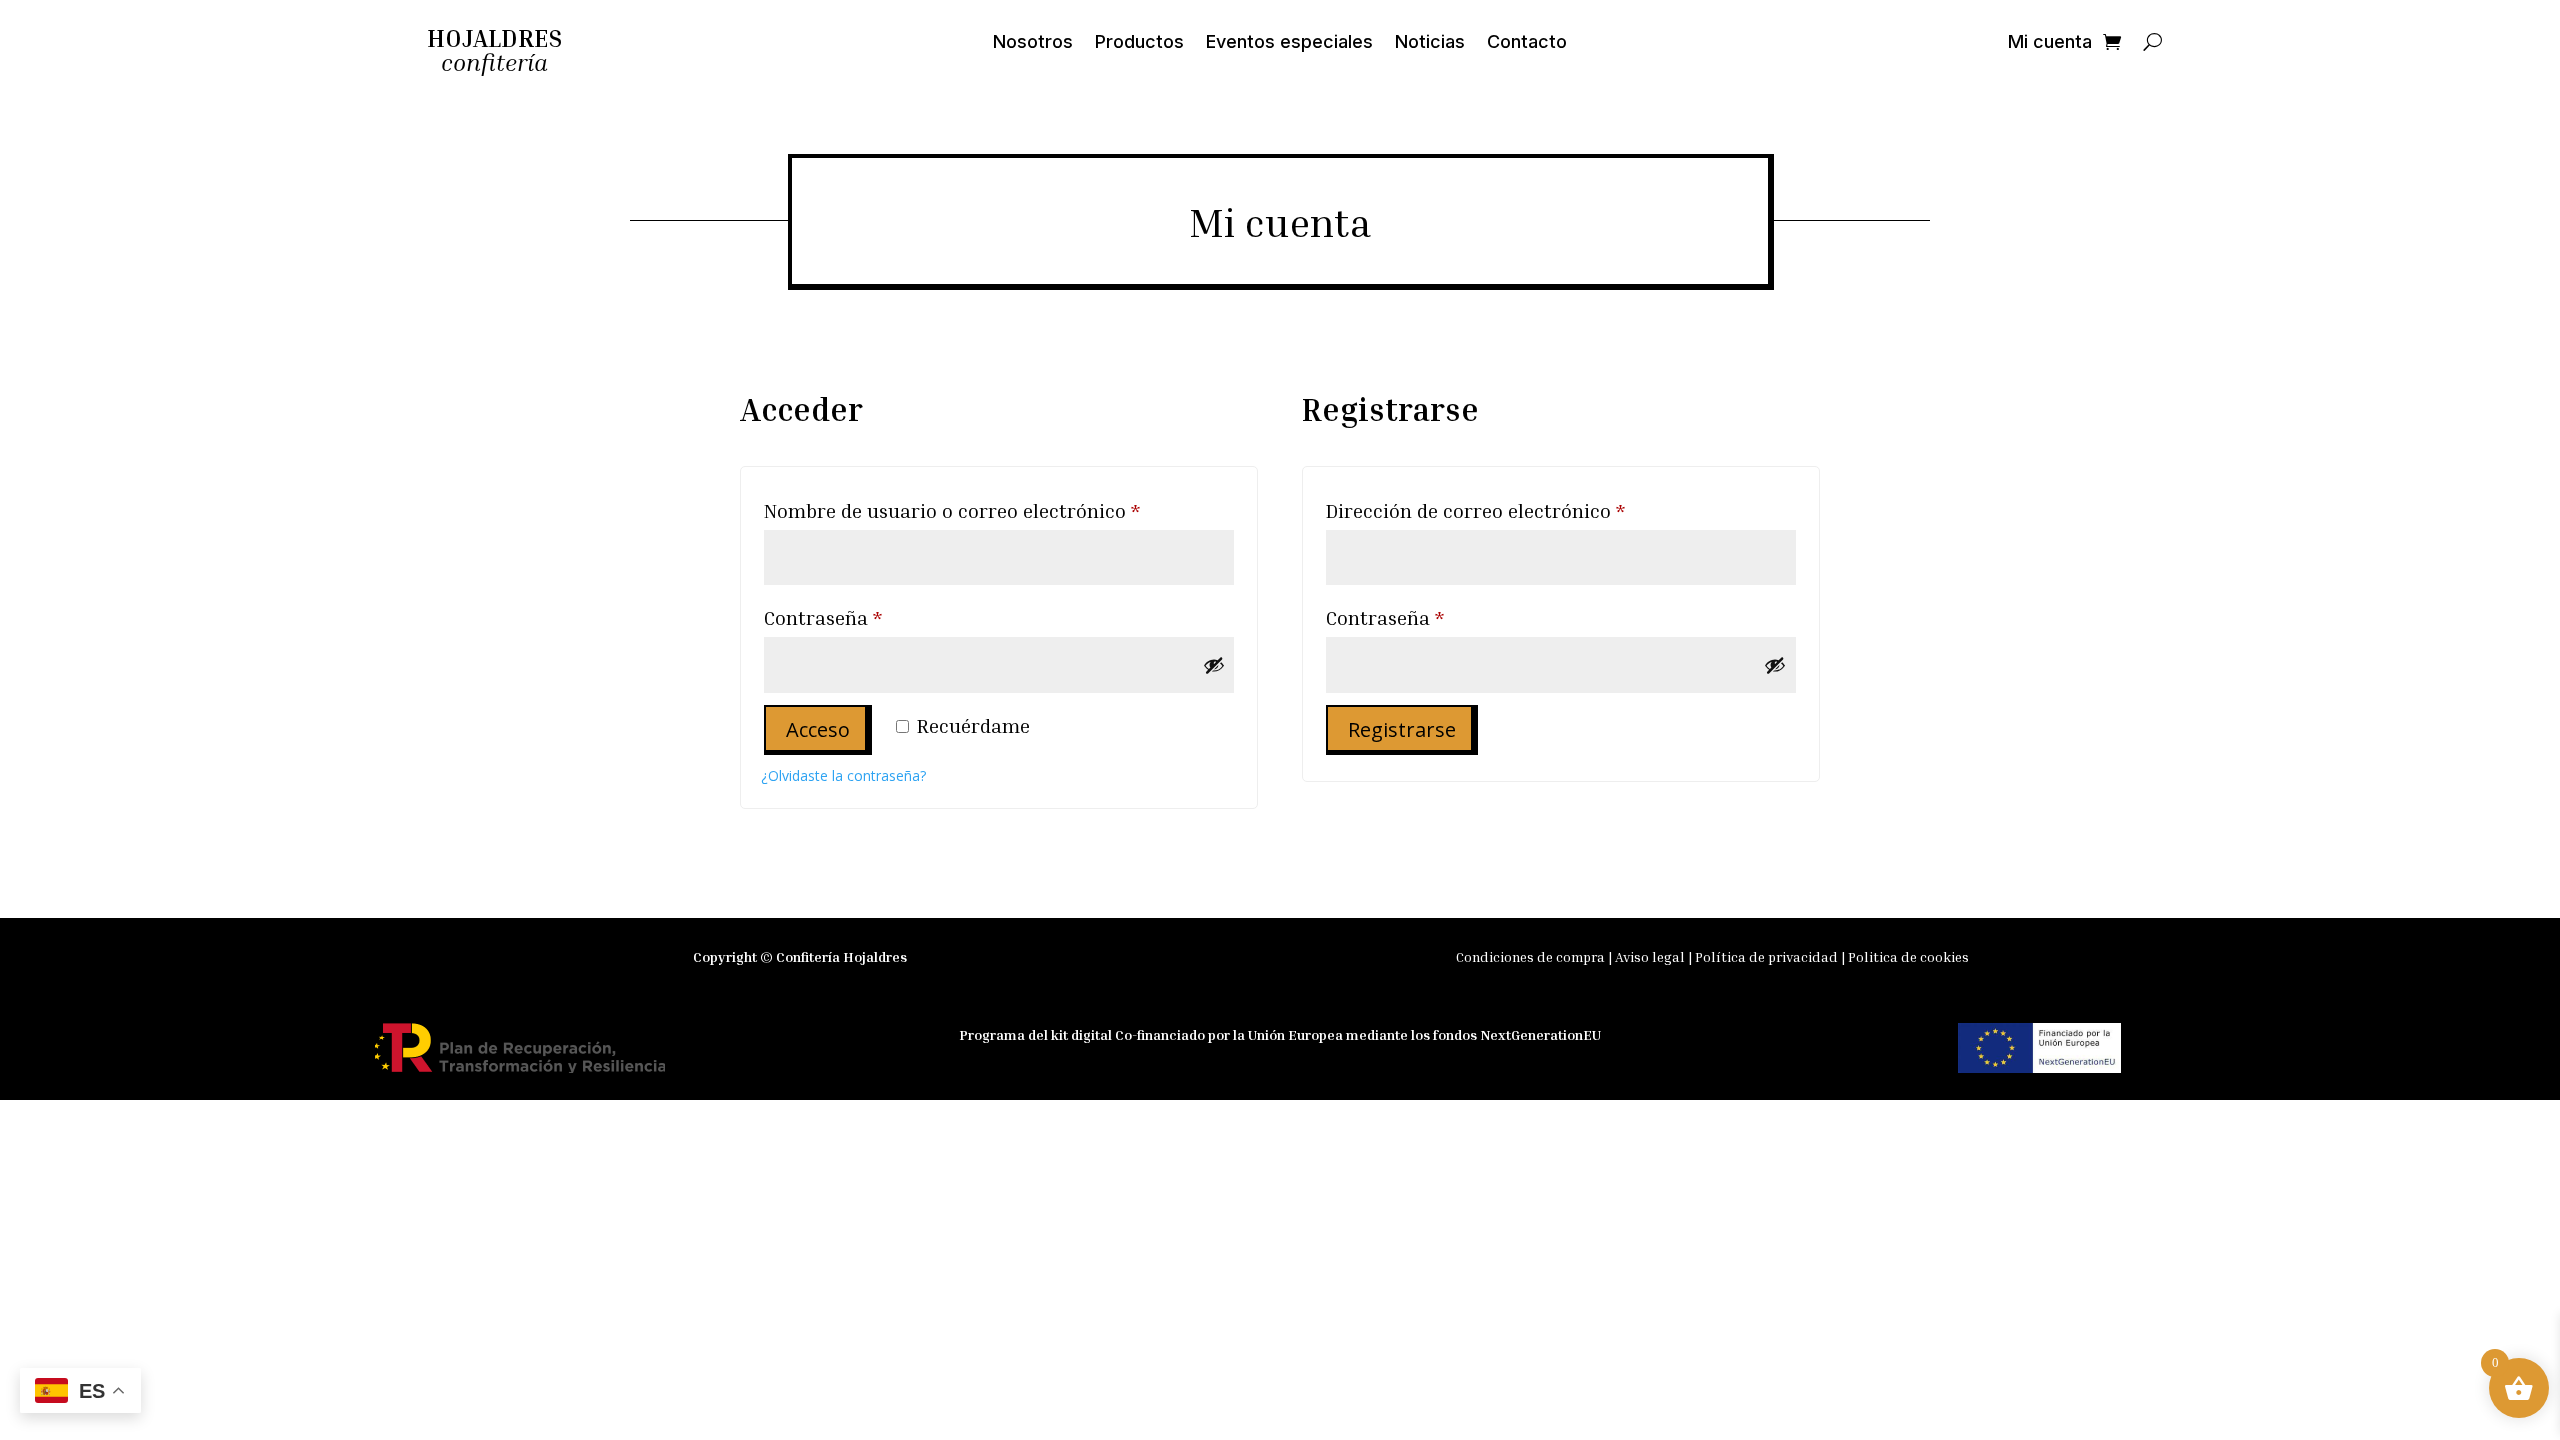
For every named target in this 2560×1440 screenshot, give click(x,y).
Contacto (1527, 43)
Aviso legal (1651, 956)
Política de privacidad (1766, 956)
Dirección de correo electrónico (1526, 509)
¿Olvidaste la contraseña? (843, 775)
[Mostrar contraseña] (1214, 665)
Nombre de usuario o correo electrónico (999, 509)
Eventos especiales (1289, 43)
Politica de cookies (1908, 956)
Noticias (1430, 43)
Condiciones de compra (1530, 956)
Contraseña (873, 616)
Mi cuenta (2050, 43)
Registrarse (1402, 729)
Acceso (818, 729)
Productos (1139, 43)
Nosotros (1033, 43)
